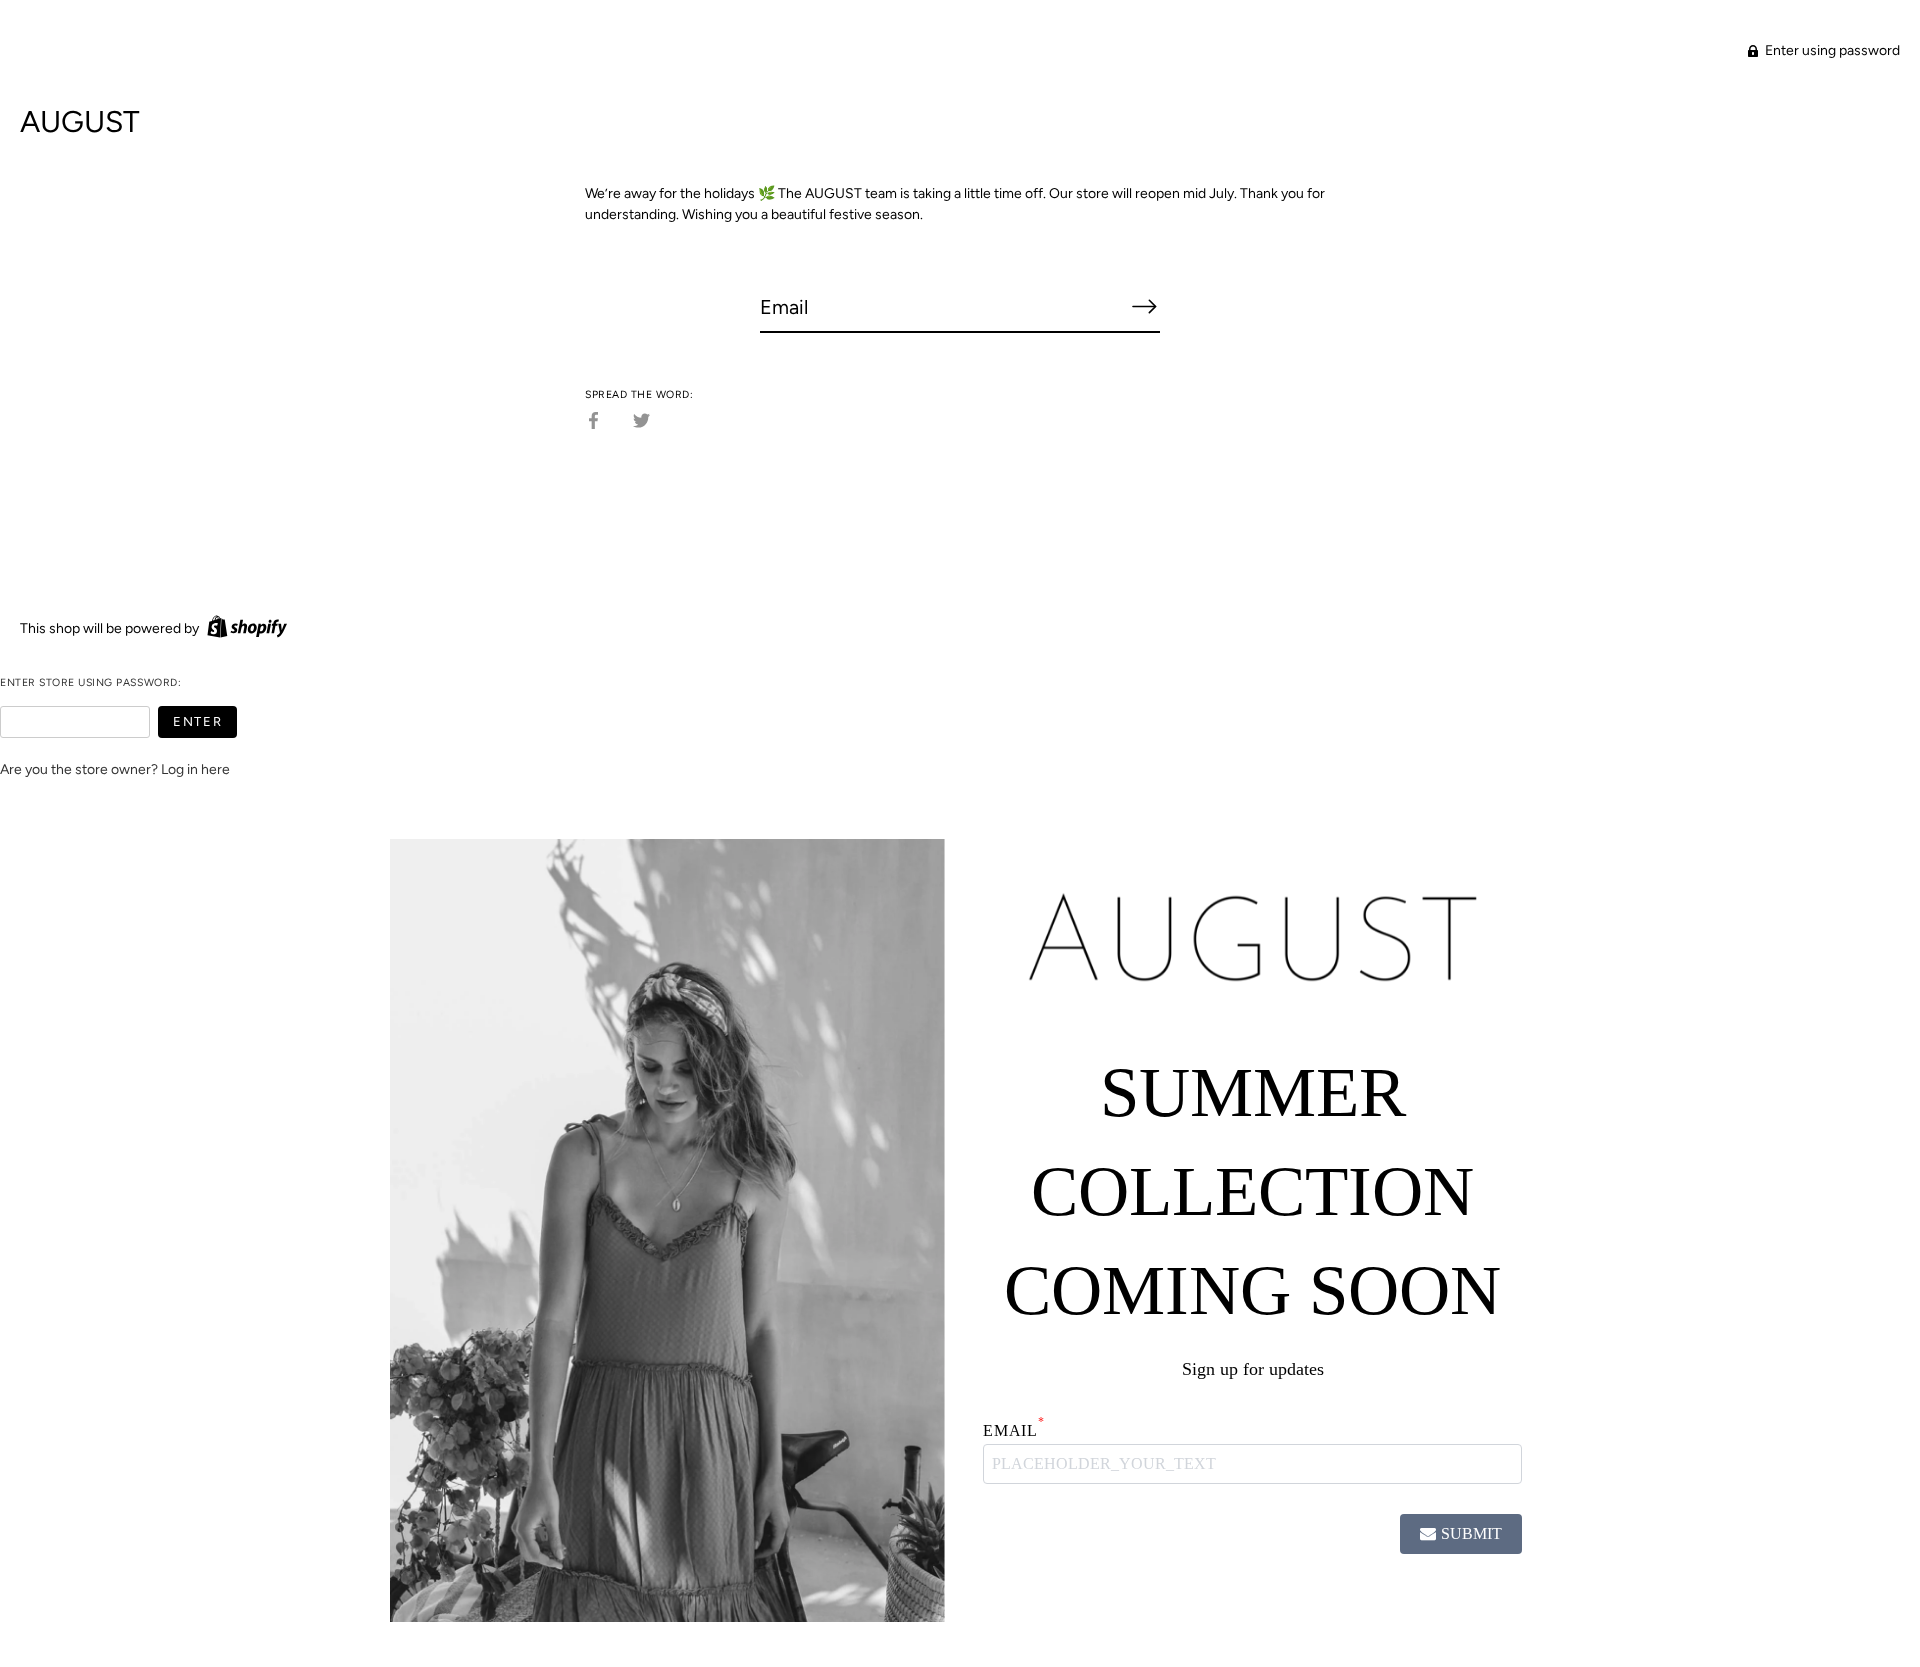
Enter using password (1831, 50)
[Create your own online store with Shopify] (244, 628)
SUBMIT (1471, 1533)
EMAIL (1014, 1430)
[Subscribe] (1144, 306)
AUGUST (80, 121)
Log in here (195, 769)
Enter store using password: (90, 683)
